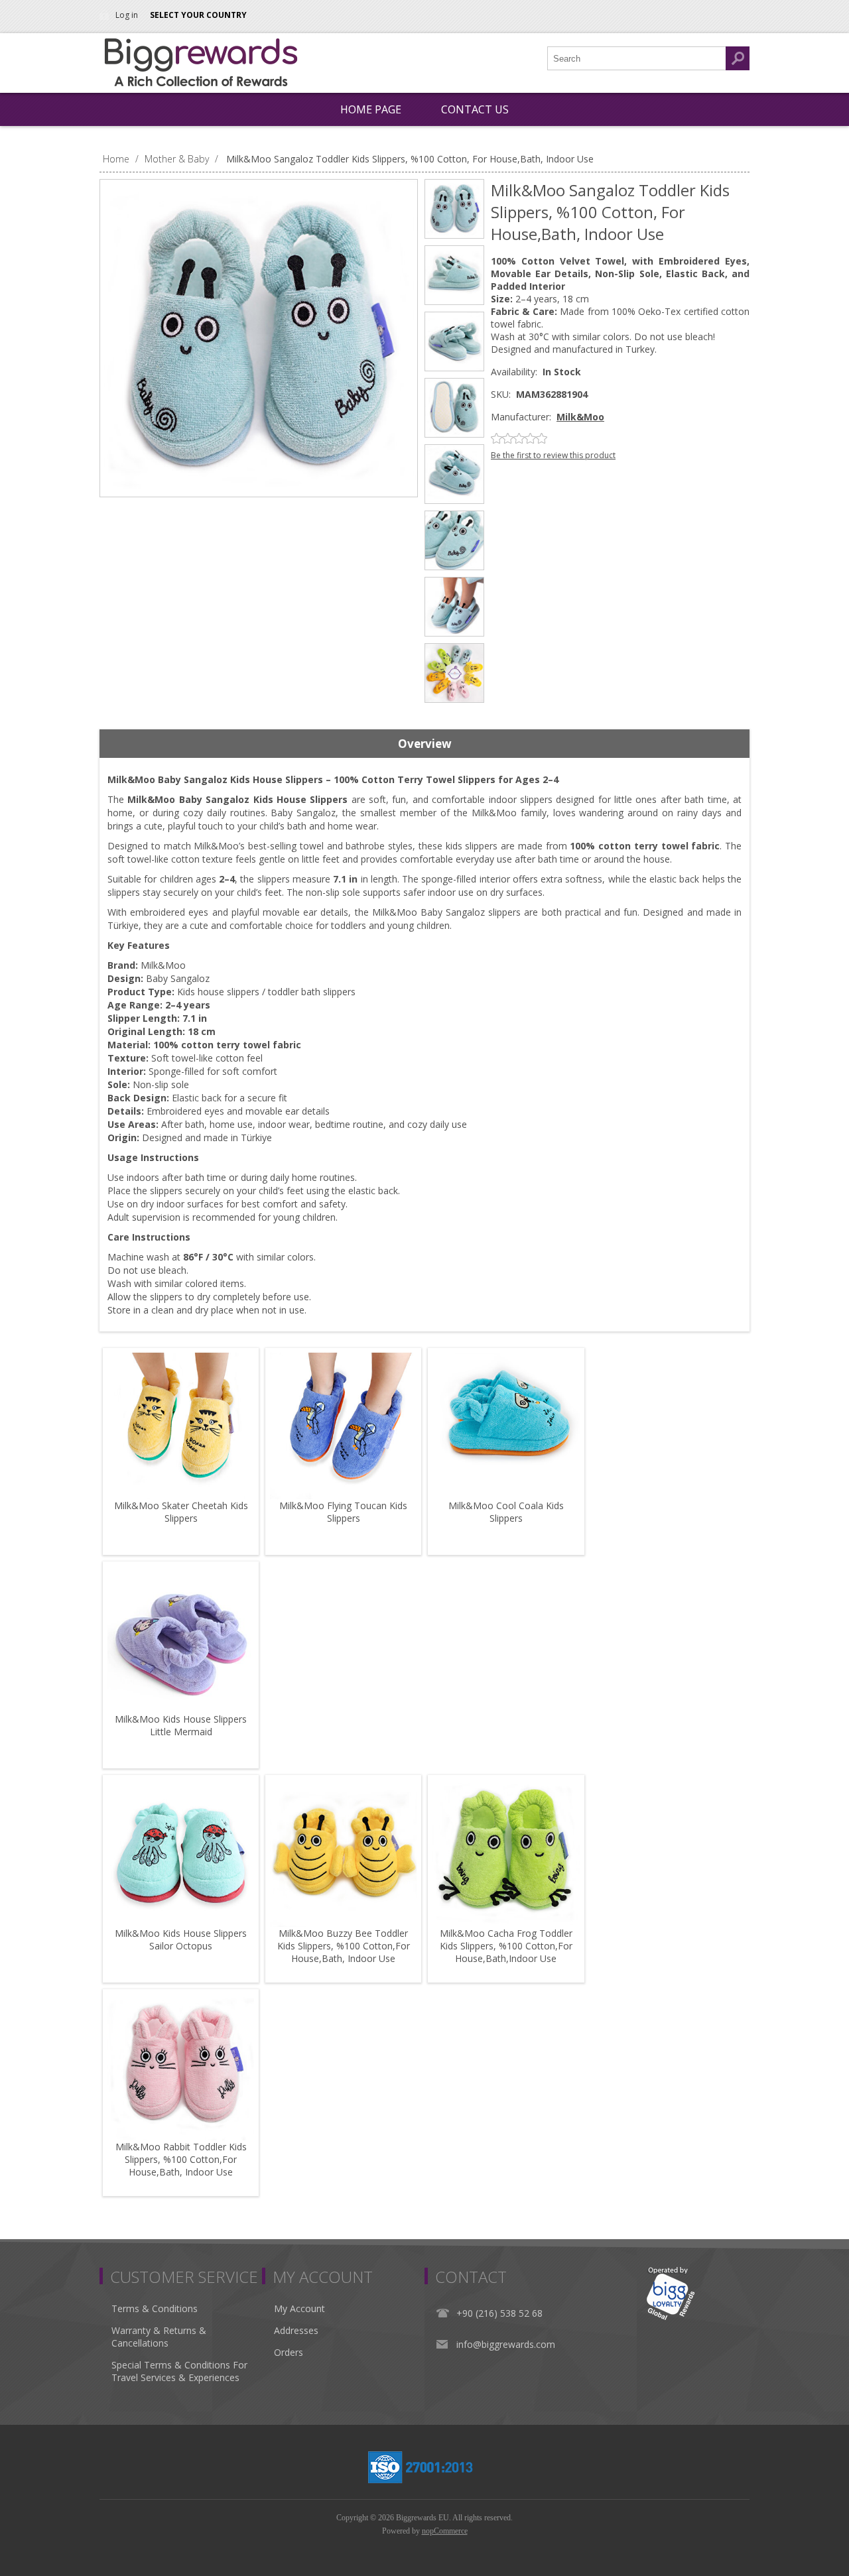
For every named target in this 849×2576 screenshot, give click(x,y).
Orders (289, 2352)
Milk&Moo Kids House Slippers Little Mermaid (181, 1725)
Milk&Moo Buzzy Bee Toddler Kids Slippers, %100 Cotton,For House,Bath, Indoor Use (344, 1946)
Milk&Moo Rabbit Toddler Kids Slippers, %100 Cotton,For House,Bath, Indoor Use (181, 2159)
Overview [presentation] (425, 744)
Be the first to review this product (553, 455)
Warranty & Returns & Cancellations (159, 2337)
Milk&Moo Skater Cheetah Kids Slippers (181, 1512)
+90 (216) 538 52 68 (499, 2313)
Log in (127, 15)
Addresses (296, 2330)
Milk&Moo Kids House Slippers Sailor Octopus (181, 1939)
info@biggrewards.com (506, 2344)
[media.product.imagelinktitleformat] (181, 1426)
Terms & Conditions (155, 2308)
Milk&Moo (580, 417)
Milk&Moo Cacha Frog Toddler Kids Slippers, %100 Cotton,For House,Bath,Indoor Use (506, 1946)
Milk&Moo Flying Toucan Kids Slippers (343, 1512)
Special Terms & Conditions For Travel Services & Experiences (179, 2371)
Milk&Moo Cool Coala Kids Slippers (506, 1512)
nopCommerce (445, 2531)
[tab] (424, 744)
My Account (299, 2308)
